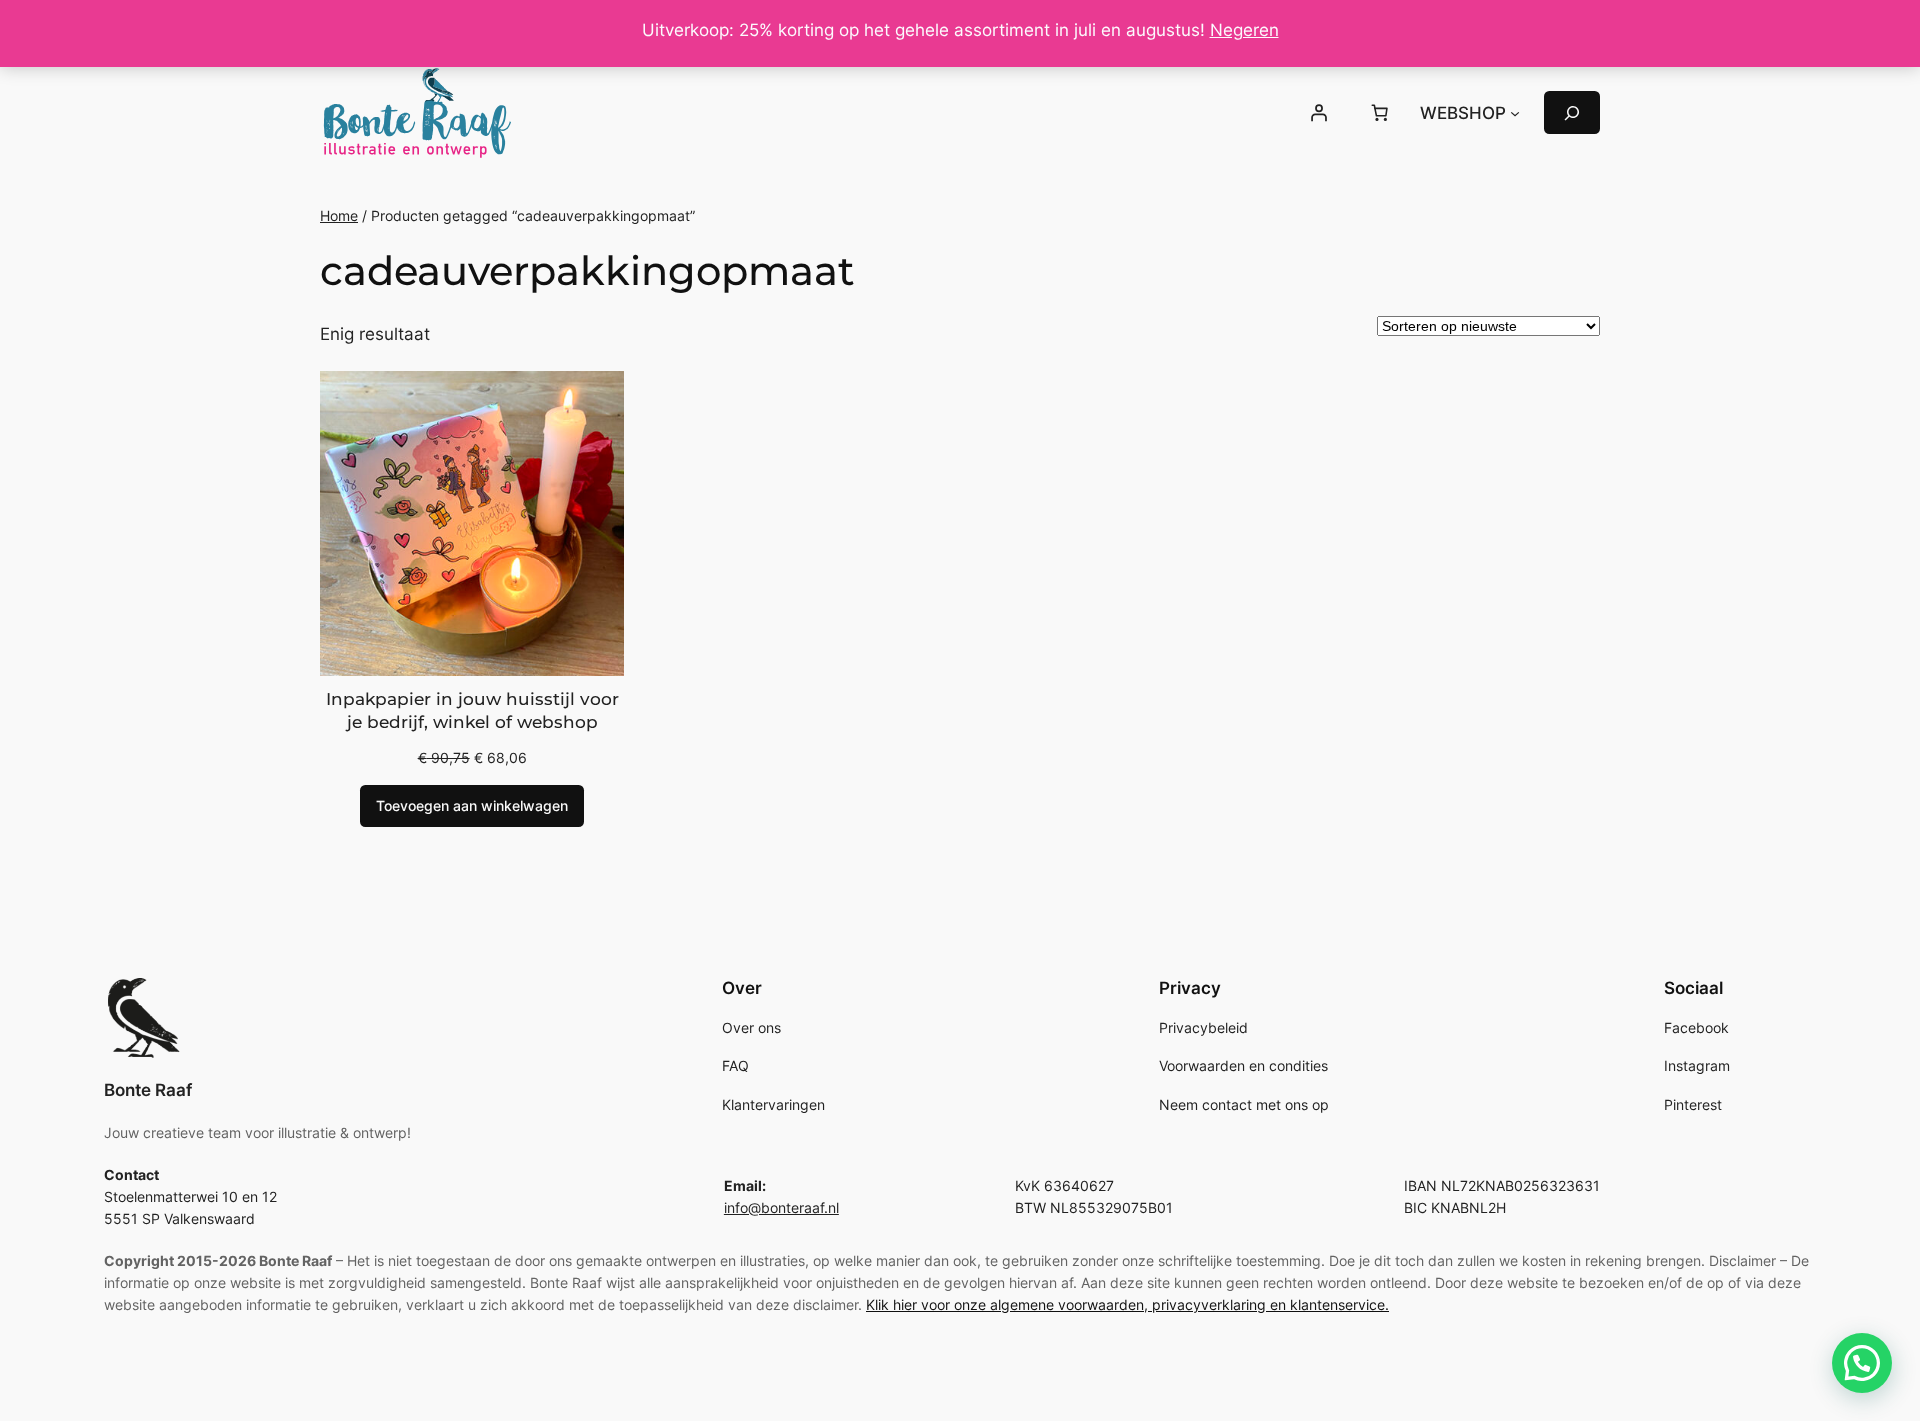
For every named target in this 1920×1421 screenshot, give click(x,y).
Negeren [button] (1244, 30)
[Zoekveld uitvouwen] (1572, 112)
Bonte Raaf (148, 1090)
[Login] (1318, 113)
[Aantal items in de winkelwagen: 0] (1380, 113)
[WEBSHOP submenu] (1515, 113)
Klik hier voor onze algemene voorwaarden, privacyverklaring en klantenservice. (1127, 1304)
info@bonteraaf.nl (781, 1207)
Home (339, 215)
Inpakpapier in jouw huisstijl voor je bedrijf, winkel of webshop (472, 711)
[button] (1862, 1363)
